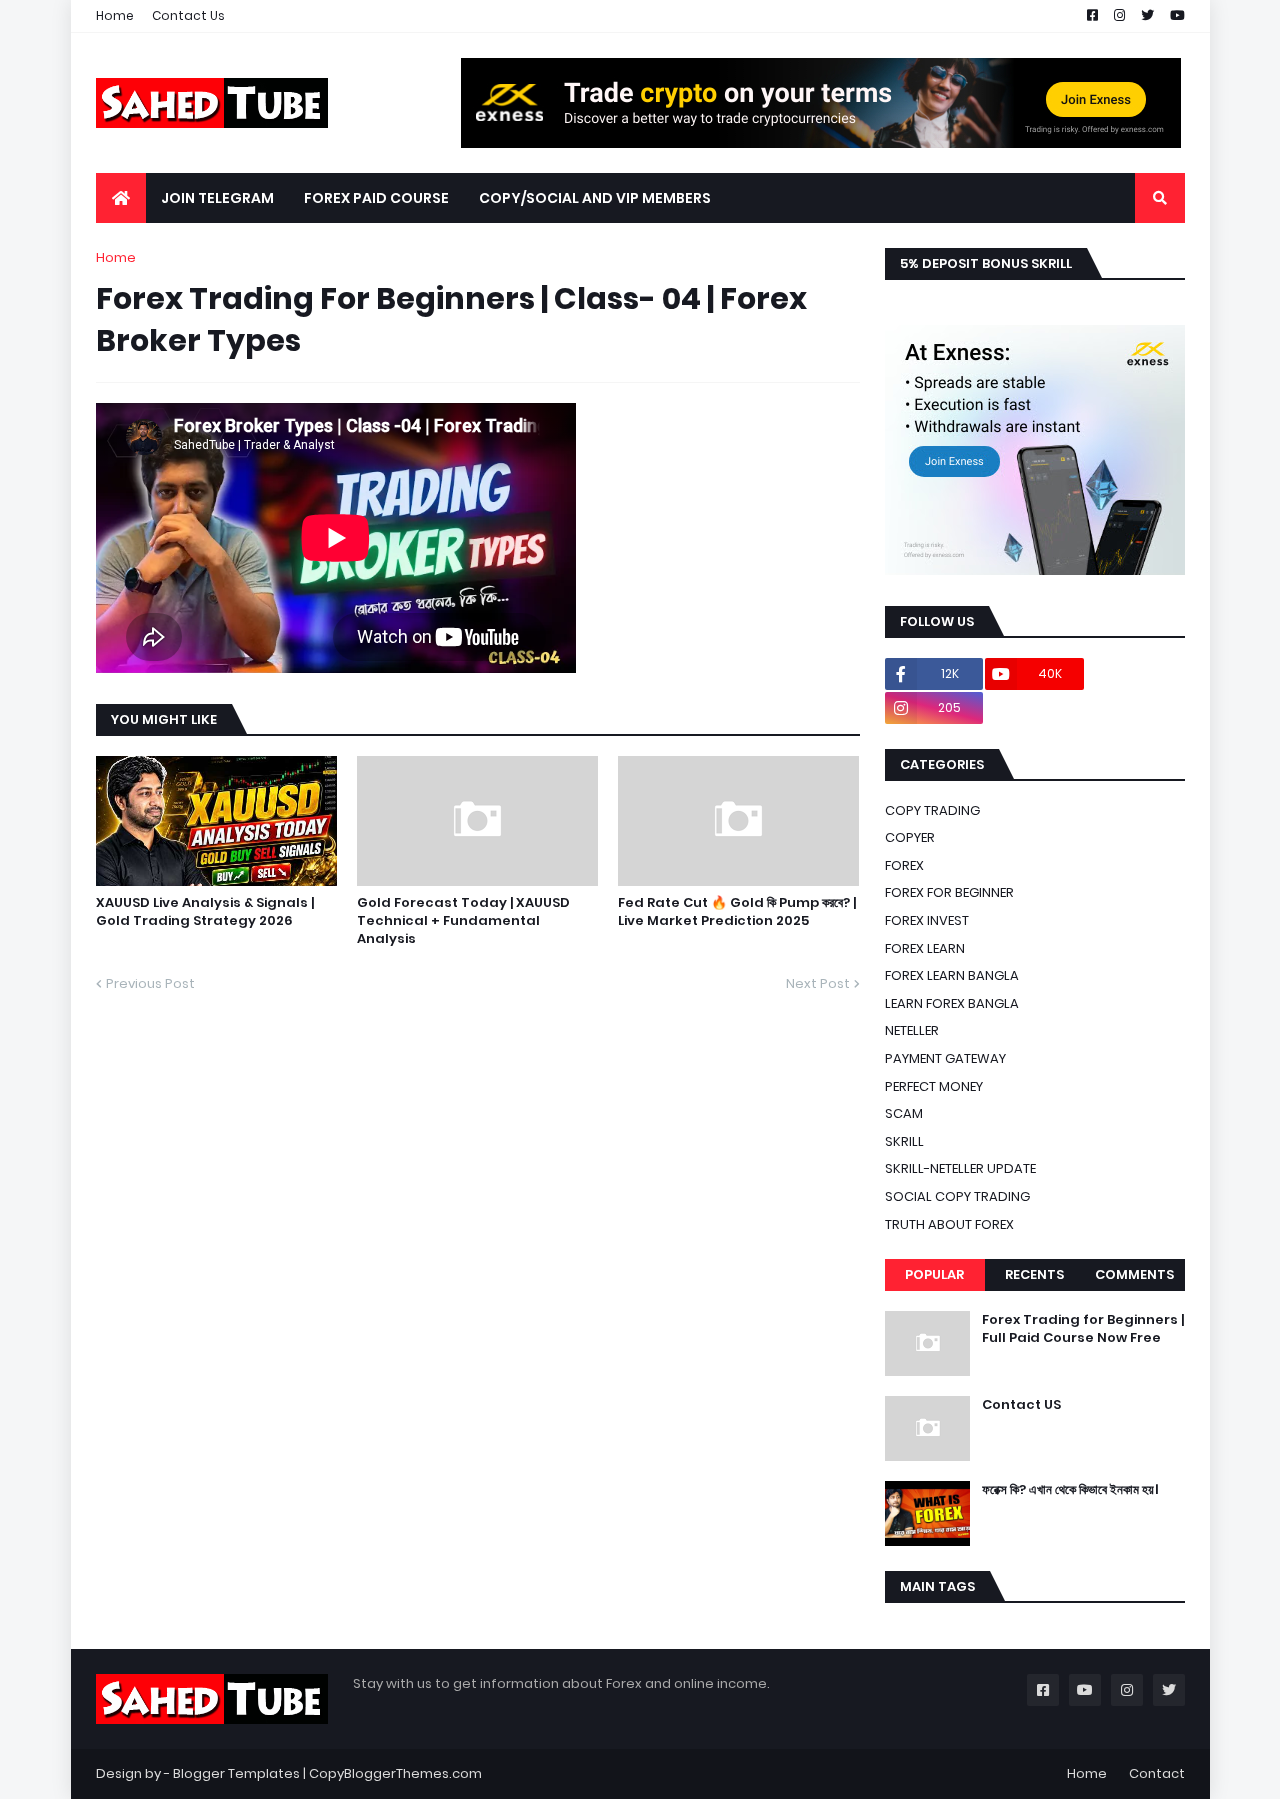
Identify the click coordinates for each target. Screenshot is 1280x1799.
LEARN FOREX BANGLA (952, 1003)
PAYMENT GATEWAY (945, 1058)
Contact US (1021, 1405)
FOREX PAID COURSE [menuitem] (376, 198)
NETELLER (912, 1030)
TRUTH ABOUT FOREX (949, 1224)
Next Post (818, 983)
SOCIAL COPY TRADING (957, 1196)
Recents (1034, 1274)
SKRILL (904, 1141)
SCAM (904, 1113)
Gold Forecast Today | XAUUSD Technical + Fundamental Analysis (463, 921)
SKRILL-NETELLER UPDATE (960, 1168)
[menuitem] (121, 198)
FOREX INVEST (927, 920)
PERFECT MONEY (934, 1086)
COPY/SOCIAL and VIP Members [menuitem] (595, 198)
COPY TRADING (932, 810)
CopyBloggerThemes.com (395, 1773)
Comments (1134, 1274)
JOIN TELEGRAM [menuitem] (217, 198)
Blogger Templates (236, 1773)
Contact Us (188, 15)
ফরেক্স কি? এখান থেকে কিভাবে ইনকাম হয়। (1070, 1490)
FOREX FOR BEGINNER (949, 892)
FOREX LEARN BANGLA (952, 975)
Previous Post (150, 983)
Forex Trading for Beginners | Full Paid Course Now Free (1083, 1329)
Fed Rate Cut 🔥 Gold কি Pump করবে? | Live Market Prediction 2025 (737, 912)
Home (115, 15)
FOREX (904, 865)
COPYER (910, 837)
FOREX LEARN (925, 948)
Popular (934, 1274)
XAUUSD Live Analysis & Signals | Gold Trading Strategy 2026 (205, 912)
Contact (1157, 1773)
